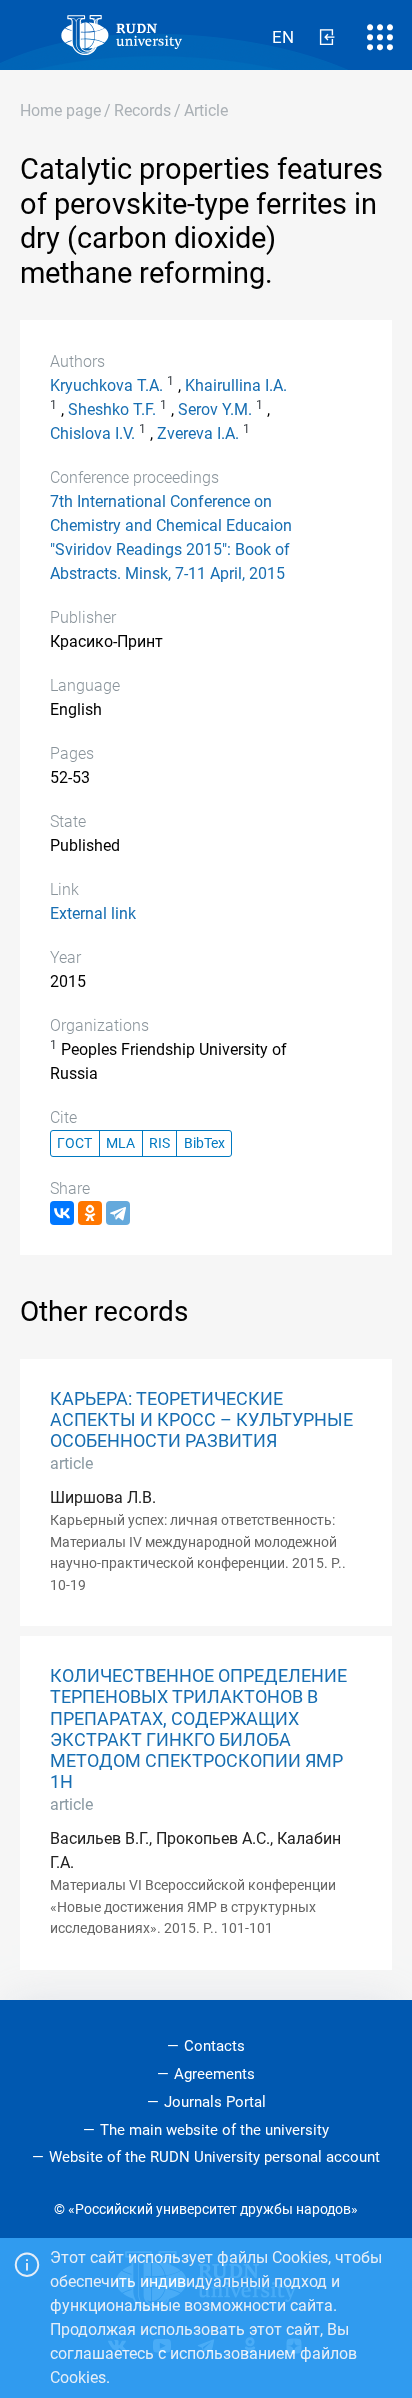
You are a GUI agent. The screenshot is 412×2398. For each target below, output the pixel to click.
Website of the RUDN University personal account (214, 2157)
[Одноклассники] (90, 1213)
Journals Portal (215, 2102)
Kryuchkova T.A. (106, 385)
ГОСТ (74, 1143)
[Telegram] (118, 1213)
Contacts (214, 2046)
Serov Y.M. (215, 409)
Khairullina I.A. (236, 385)
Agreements (214, 2074)
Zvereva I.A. (198, 433)
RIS (159, 1143)
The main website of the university (214, 2130)
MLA (120, 1143)
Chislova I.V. (92, 433)
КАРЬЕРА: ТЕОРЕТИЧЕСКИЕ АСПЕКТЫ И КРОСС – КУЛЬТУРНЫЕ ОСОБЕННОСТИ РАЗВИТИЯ (201, 1420)
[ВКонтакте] (62, 1213)
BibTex (204, 1143)
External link (93, 913)
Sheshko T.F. (112, 409)
